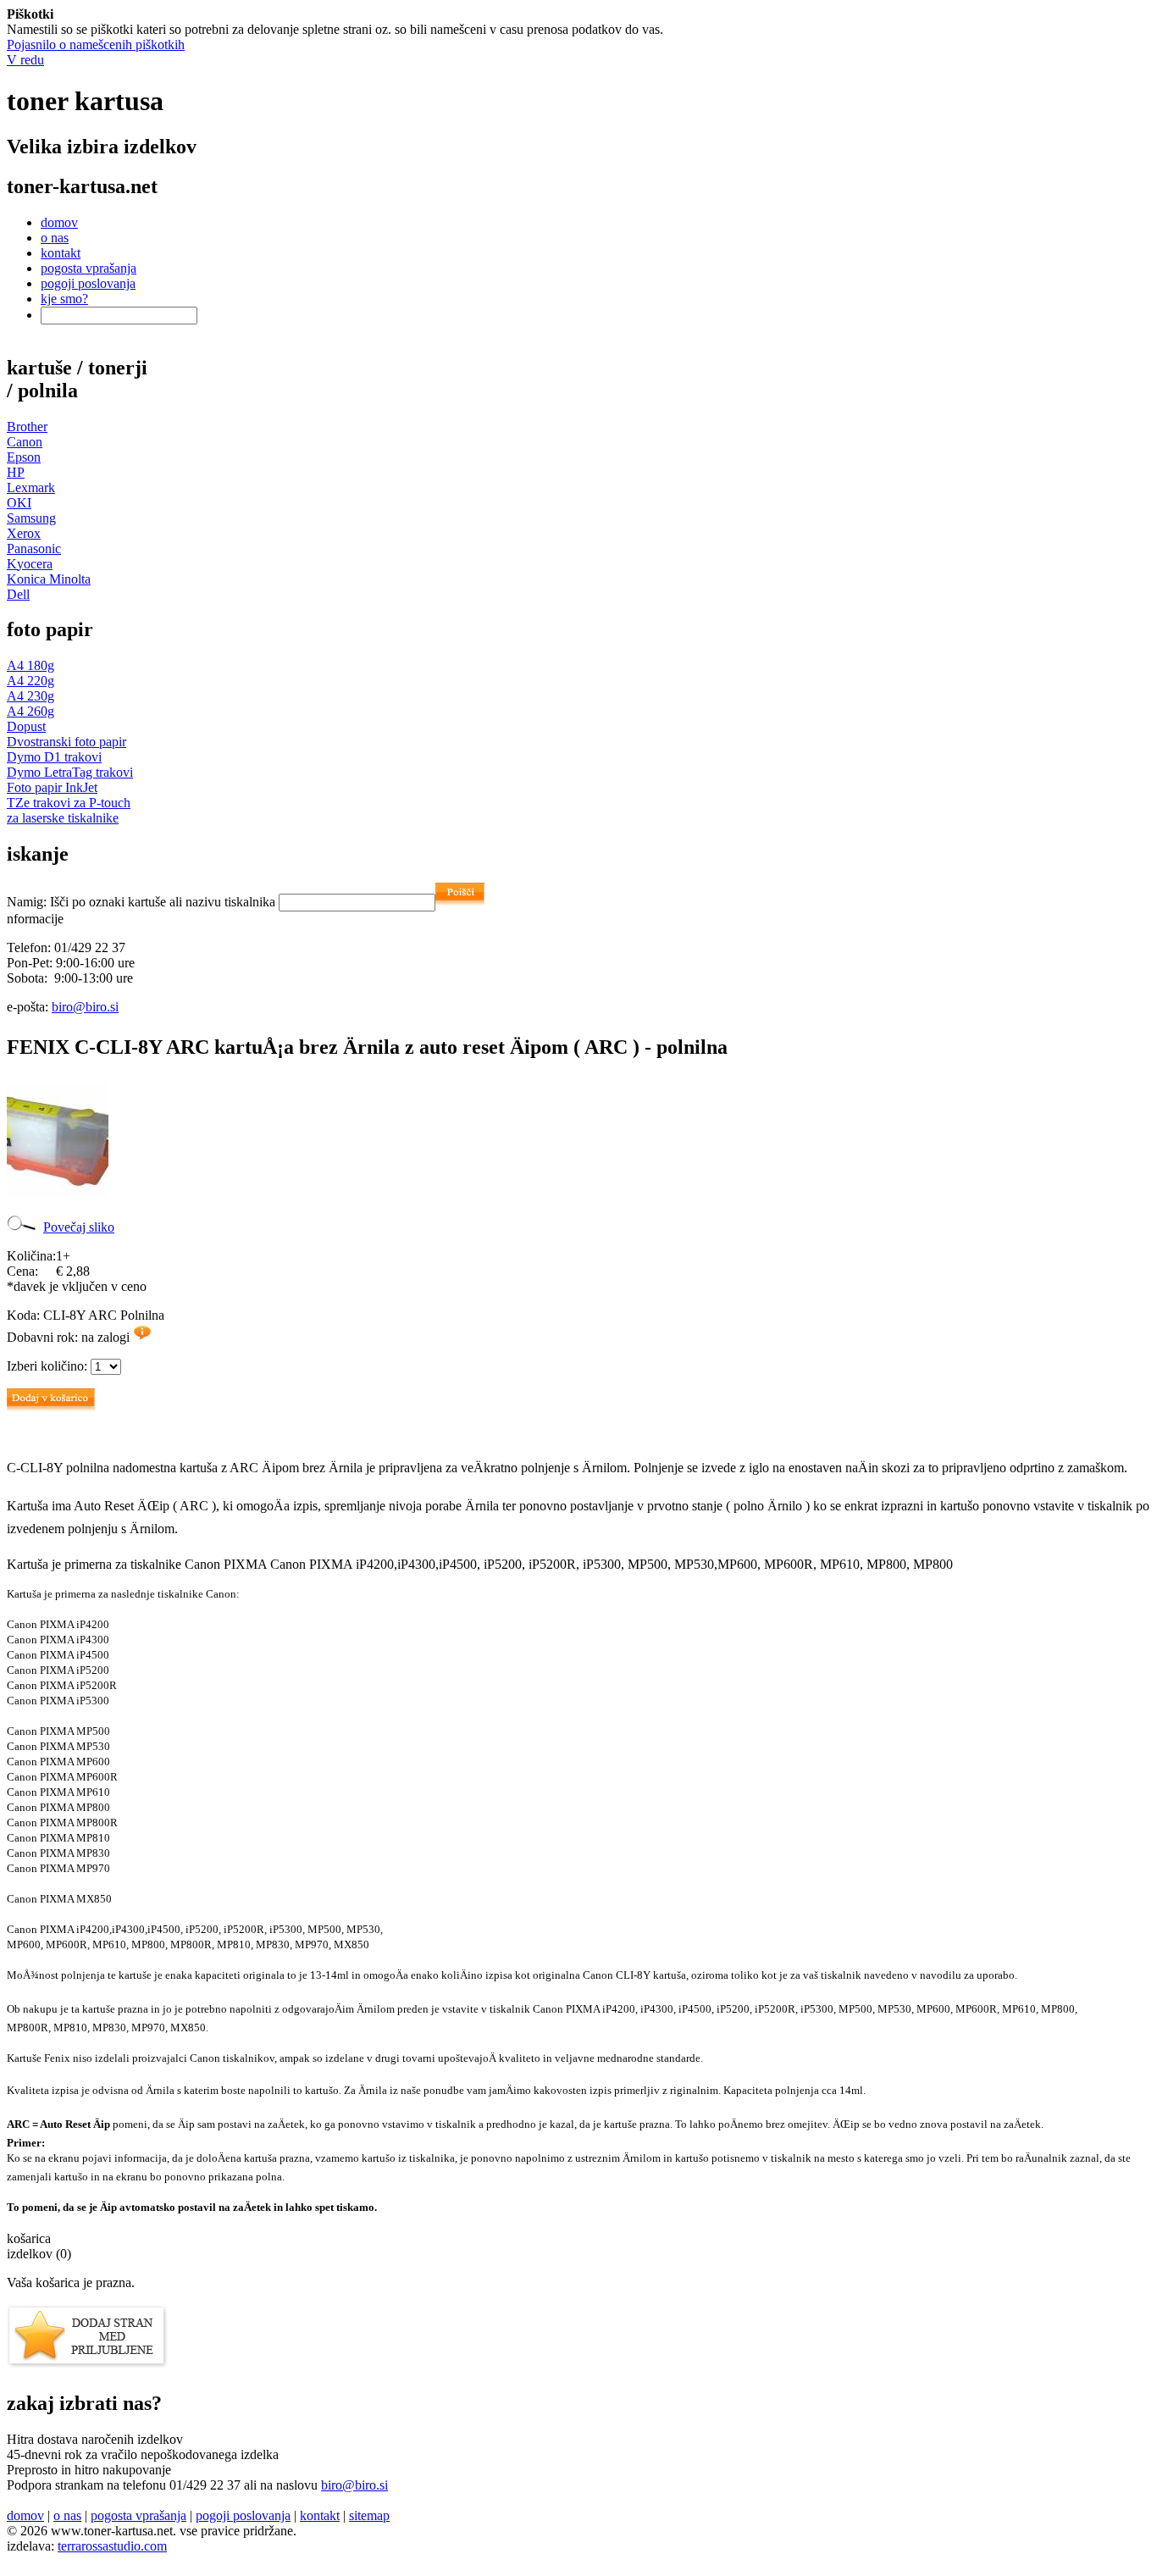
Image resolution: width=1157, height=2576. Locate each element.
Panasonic (34, 548)
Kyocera (30, 564)
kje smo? (64, 299)
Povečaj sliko (79, 1227)
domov (59, 222)
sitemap (369, 2515)
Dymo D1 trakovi (54, 757)
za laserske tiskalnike (63, 818)
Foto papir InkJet (52, 787)
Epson (24, 457)
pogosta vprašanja (89, 268)
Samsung (31, 518)
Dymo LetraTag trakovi (70, 772)
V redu (25, 60)
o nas (55, 238)
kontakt (61, 253)
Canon (25, 442)
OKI (19, 503)
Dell (18, 594)
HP (16, 472)
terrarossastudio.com (112, 2546)
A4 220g (30, 681)
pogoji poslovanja (88, 283)
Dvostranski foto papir (66, 742)
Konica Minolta (49, 579)
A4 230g (30, 696)
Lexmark (31, 488)
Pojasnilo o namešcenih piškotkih (96, 44)
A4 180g (30, 665)
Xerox (24, 533)
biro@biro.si (85, 1007)
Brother (27, 427)
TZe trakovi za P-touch (69, 803)
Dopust (26, 726)
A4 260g (30, 711)
